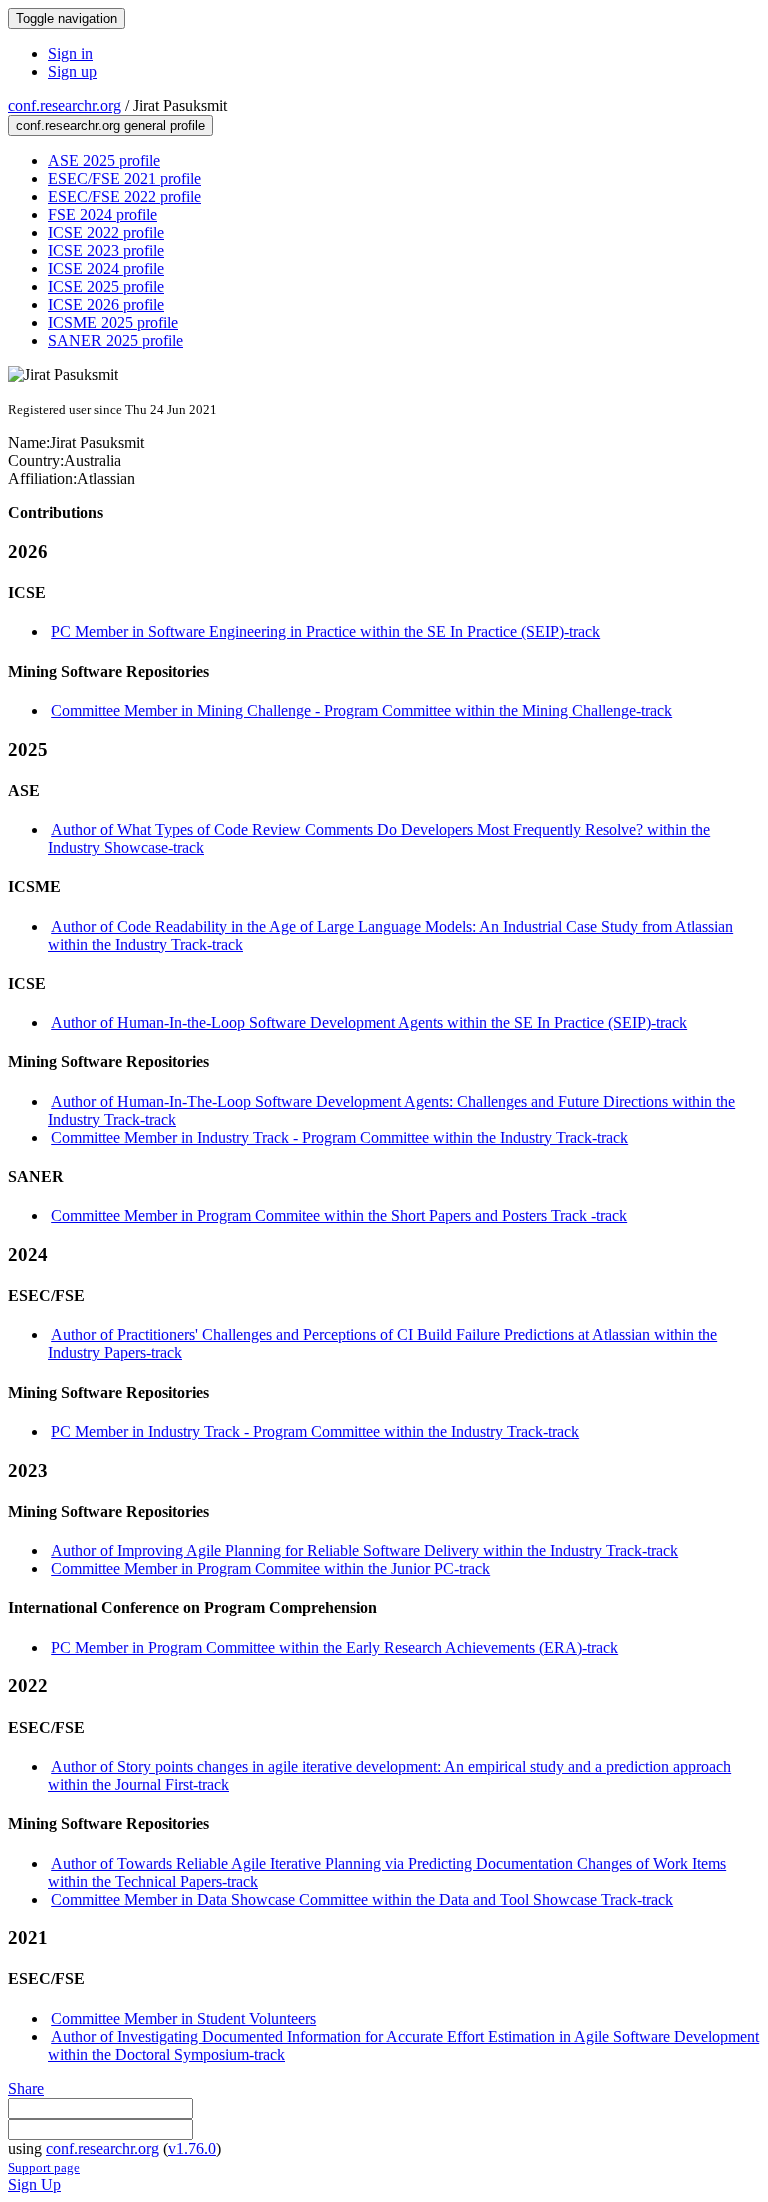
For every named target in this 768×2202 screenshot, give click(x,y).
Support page (44, 2167)
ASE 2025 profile (104, 160)
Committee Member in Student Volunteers (183, 2018)
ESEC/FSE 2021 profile (124, 178)
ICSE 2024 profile (106, 268)
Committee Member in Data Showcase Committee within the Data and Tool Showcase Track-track (362, 1899)
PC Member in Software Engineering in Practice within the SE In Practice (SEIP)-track (325, 631)
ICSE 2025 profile (106, 286)
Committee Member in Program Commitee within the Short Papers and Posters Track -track (339, 1215)
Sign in (70, 53)
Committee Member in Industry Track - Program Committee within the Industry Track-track (339, 1137)
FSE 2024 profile (102, 214)
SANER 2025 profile (115, 340)
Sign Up (34, 2184)
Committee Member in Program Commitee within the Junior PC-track (270, 1568)
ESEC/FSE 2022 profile (124, 196)
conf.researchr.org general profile (110, 125)
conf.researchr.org (64, 105)
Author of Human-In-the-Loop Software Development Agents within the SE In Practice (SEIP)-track (369, 1022)
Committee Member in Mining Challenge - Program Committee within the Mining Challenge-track (361, 710)
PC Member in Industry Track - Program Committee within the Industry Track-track (315, 1431)
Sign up (72, 71)
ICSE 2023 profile (106, 250)
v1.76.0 (192, 2148)
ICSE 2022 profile (106, 232)
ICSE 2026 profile (106, 304)
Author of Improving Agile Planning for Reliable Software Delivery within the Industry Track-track (364, 1550)
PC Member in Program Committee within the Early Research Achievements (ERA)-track (334, 1647)
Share (26, 2088)
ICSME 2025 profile (113, 322)
